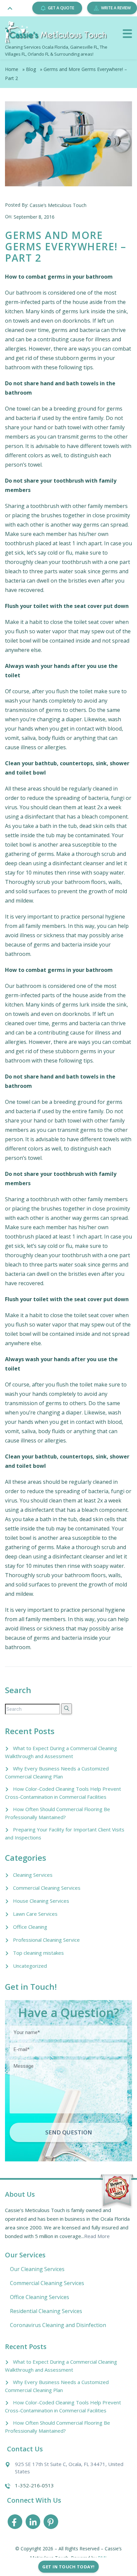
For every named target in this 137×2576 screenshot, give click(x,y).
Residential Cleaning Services (46, 2311)
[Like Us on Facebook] (15, 2523)
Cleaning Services (33, 1875)
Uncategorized (30, 1966)
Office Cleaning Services (40, 2297)
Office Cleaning (30, 1927)
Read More (97, 2236)
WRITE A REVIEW (116, 8)
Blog (31, 69)
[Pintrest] (51, 2523)
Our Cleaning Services (37, 2269)
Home (12, 69)
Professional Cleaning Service (46, 1940)
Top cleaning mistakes (38, 1953)
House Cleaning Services (41, 1901)
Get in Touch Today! (68, 2567)
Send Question (69, 2132)
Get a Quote (61, 8)
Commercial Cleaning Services (47, 1888)
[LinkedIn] (33, 2523)
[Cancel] (127, 34)
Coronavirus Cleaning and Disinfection (58, 2325)
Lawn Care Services (35, 1914)
